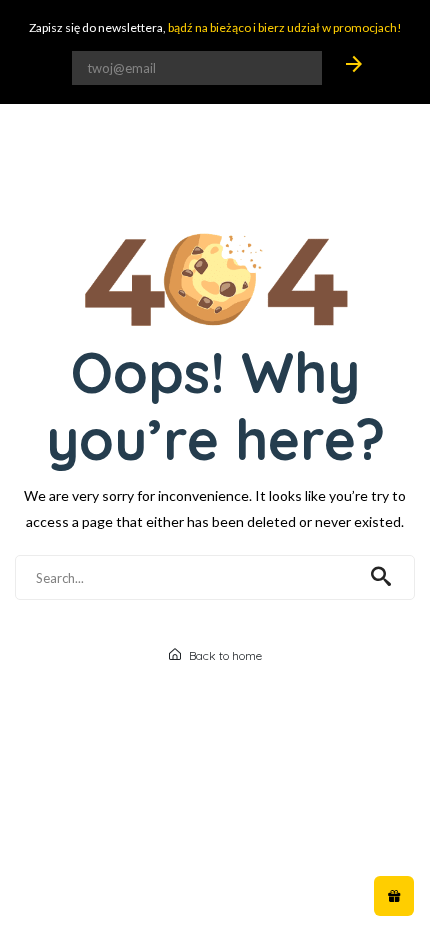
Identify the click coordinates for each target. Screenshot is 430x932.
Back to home (224, 655)
